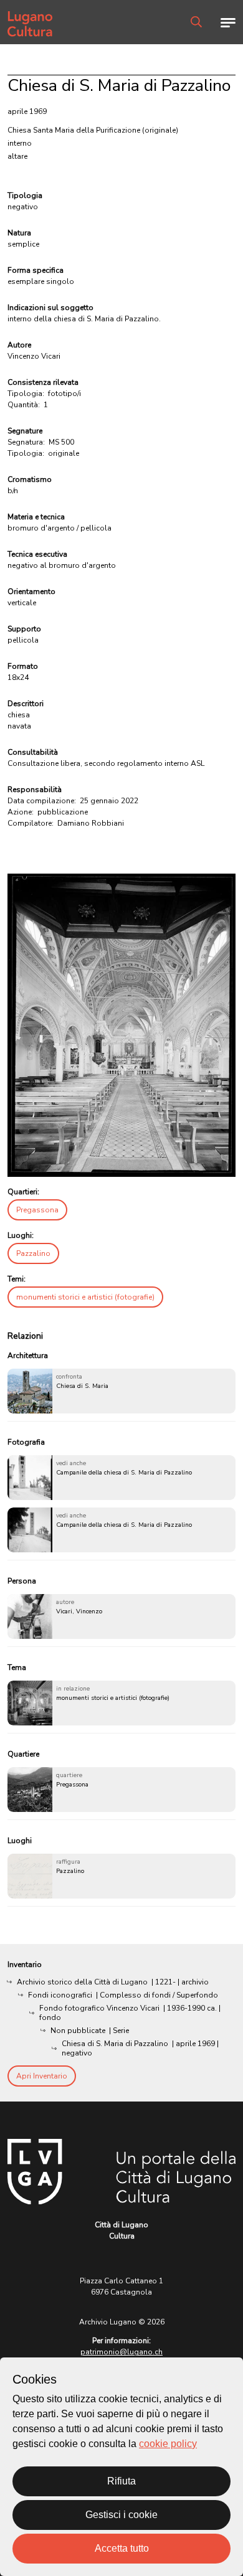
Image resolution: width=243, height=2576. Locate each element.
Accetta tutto (122, 2548)
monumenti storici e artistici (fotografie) (85, 1297)
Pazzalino (33, 1253)
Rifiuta (121, 2481)
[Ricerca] (196, 22)
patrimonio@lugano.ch (121, 2352)
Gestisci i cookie (121, 2515)
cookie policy (168, 2444)
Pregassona (37, 1210)
